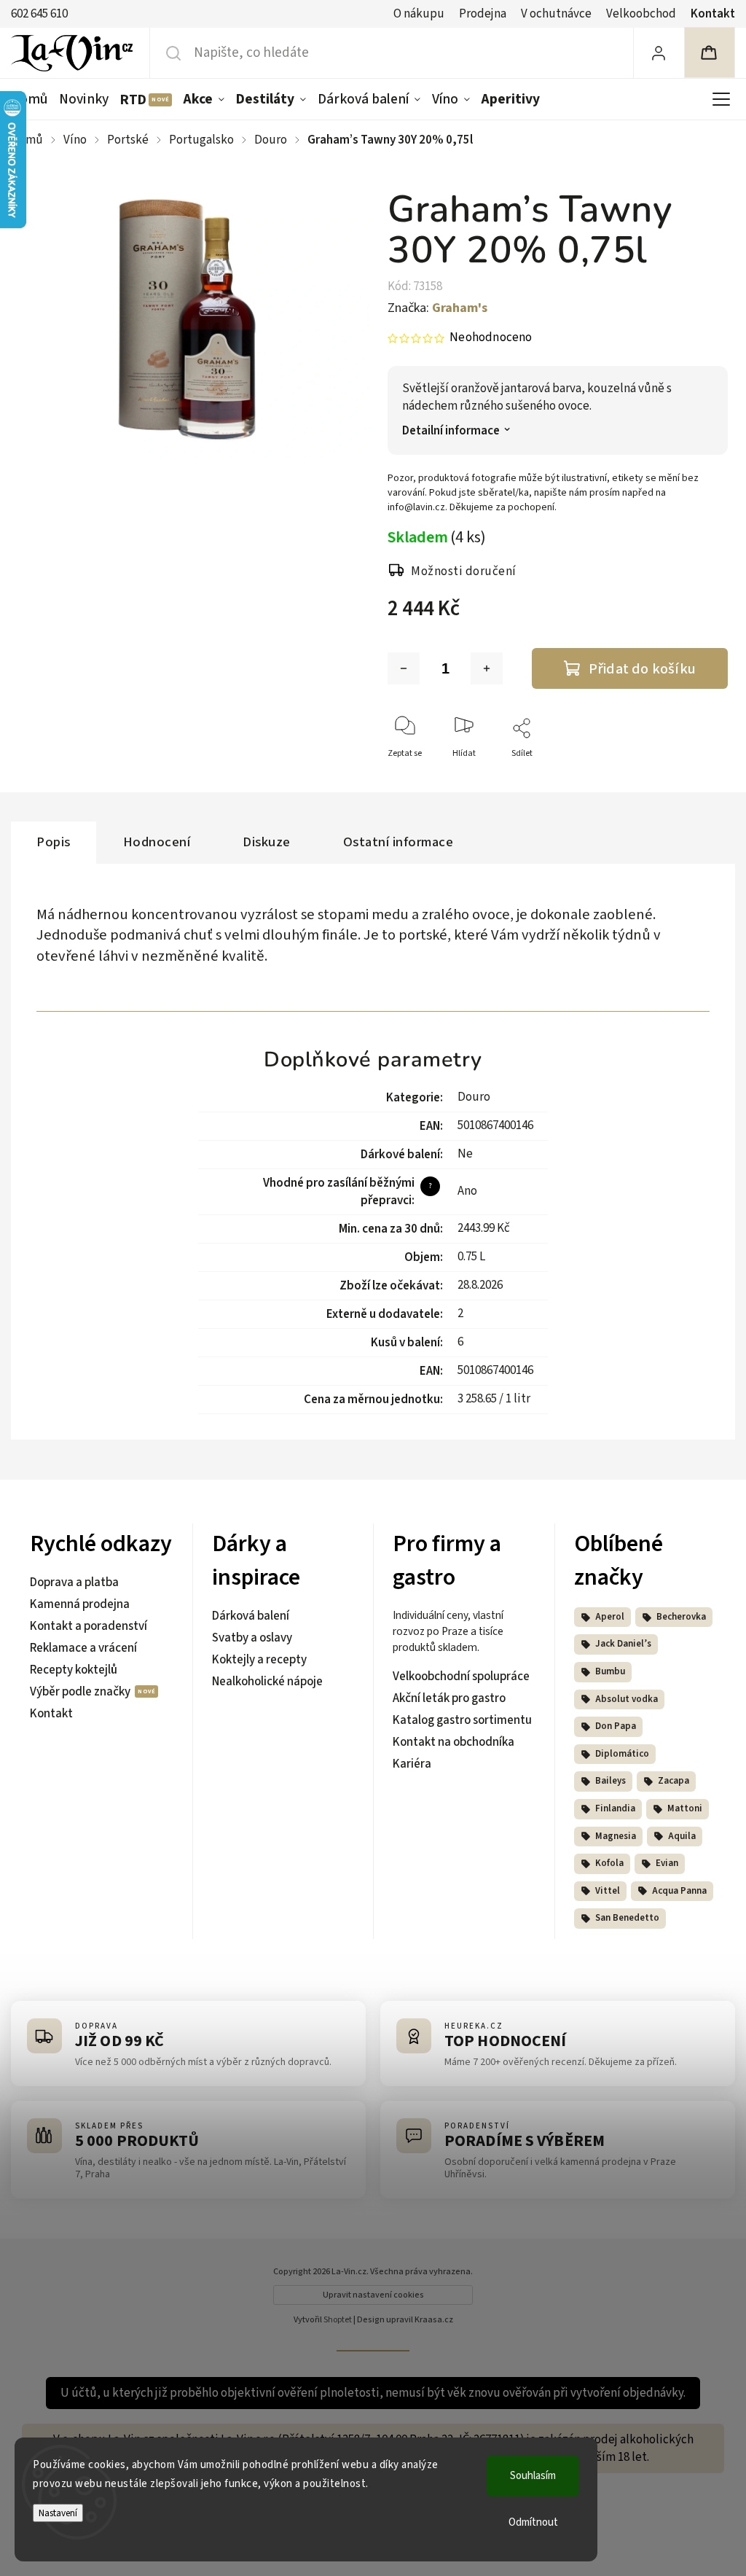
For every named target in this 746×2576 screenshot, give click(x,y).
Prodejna (483, 14)
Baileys (610, 1781)
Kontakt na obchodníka (454, 1742)
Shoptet (338, 2320)
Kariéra (412, 1764)
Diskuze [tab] (267, 842)
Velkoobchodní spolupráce (461, 1677)
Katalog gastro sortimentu (462, 1720)
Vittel (608, 1891)
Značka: (437, 308)
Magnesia (616, 1836)
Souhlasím (533, 2476)
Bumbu (610, 1671)
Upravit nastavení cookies (373, 2295)
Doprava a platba (74, 1582)
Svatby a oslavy (252, 1638)
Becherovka (681, 1617)
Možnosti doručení (464, 571)
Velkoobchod (641, 14)
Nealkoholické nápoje (267, 1682)
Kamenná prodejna (80, 1604)
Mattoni (685, 1808)
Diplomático (622, 1754)
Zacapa (674, 1781)
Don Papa (616, 1726)
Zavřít (704, 777)
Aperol (610, 1617)
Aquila (682, 1836)
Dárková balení (251, 1616)
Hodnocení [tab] (157, 842)
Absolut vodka (627, 1699)
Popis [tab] (54, 842)
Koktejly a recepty (259, 1660)
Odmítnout (533, 2522)
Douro (474, 1097)
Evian (667, 1863)
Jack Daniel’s (623, 1644)
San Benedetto (627, 1918)
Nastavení (58, 2513)
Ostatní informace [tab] (398, 842)
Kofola (609, 1863)
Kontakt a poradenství (89, 1626)
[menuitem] (32, 99)
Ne (465, 1154)
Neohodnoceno (491, 338)
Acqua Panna (679, 1891)
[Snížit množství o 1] (404, 668)
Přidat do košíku (642, 669)
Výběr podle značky (81, 1692)
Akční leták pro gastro (449, 1698)
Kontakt (713, 14)
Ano (467, 1191)
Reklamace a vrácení (83, 1648)
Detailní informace (451, 431)
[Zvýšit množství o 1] (487, 668)
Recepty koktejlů (74, 1670)
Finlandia (615, 1808)
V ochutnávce (556, 14)
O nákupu (419, 14)
